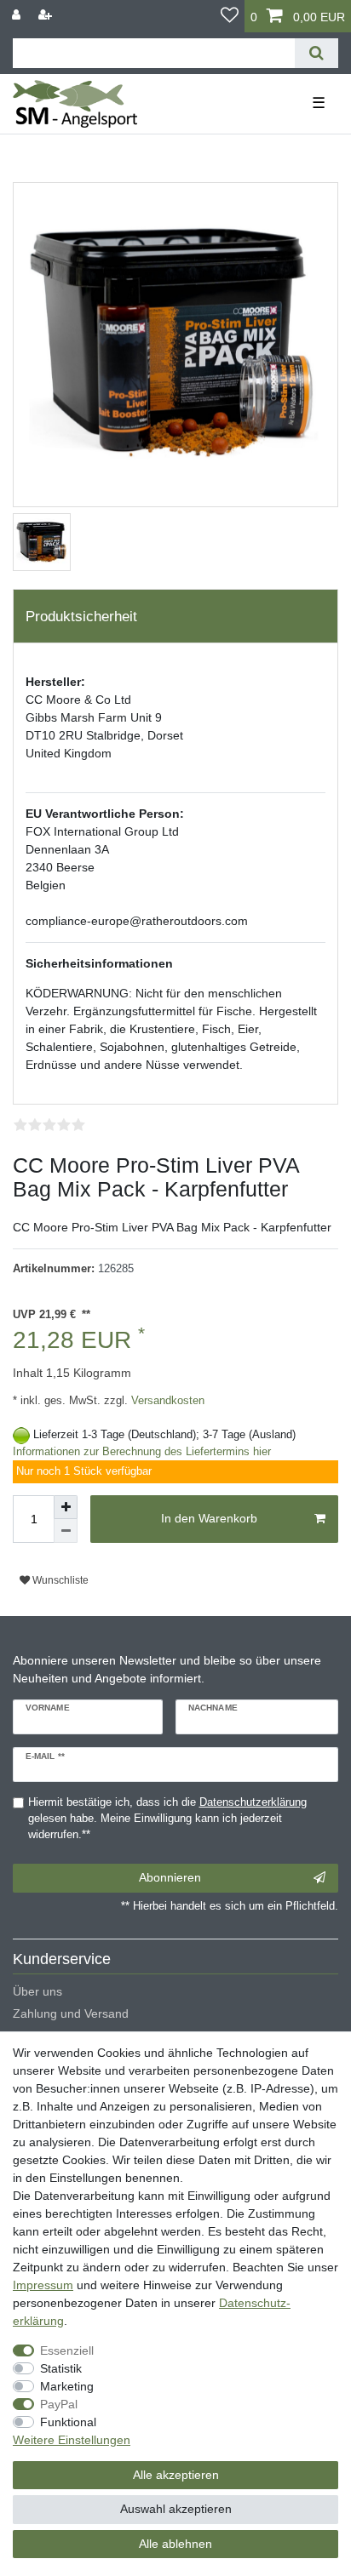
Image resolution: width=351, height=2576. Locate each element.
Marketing (67, 2386)
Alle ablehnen (175, 2544)
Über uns (37, 1991)
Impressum (43, 2285)
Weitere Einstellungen (72, 2440)
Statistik (61, 2368)
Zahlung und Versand (71, 2013)
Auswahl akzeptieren (176, 2509)
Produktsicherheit (81, 617)
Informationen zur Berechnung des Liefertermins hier (142, 1452)
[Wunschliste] (230, 16)
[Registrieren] (47, 15)
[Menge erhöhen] (66, 1507)
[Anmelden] (18, 15)
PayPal (59, 2404)
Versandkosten (166, 1401)
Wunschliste (59, 1580)
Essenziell (67, 2350)
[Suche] (316, 53)
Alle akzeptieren (176, 2475)
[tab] (175, 616)
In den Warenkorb (209, 1518)
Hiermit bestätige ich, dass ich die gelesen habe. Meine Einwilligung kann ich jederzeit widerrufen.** (167, 1819)
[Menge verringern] (66, 1531)
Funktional (68, 2422)
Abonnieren (170, 1877)
